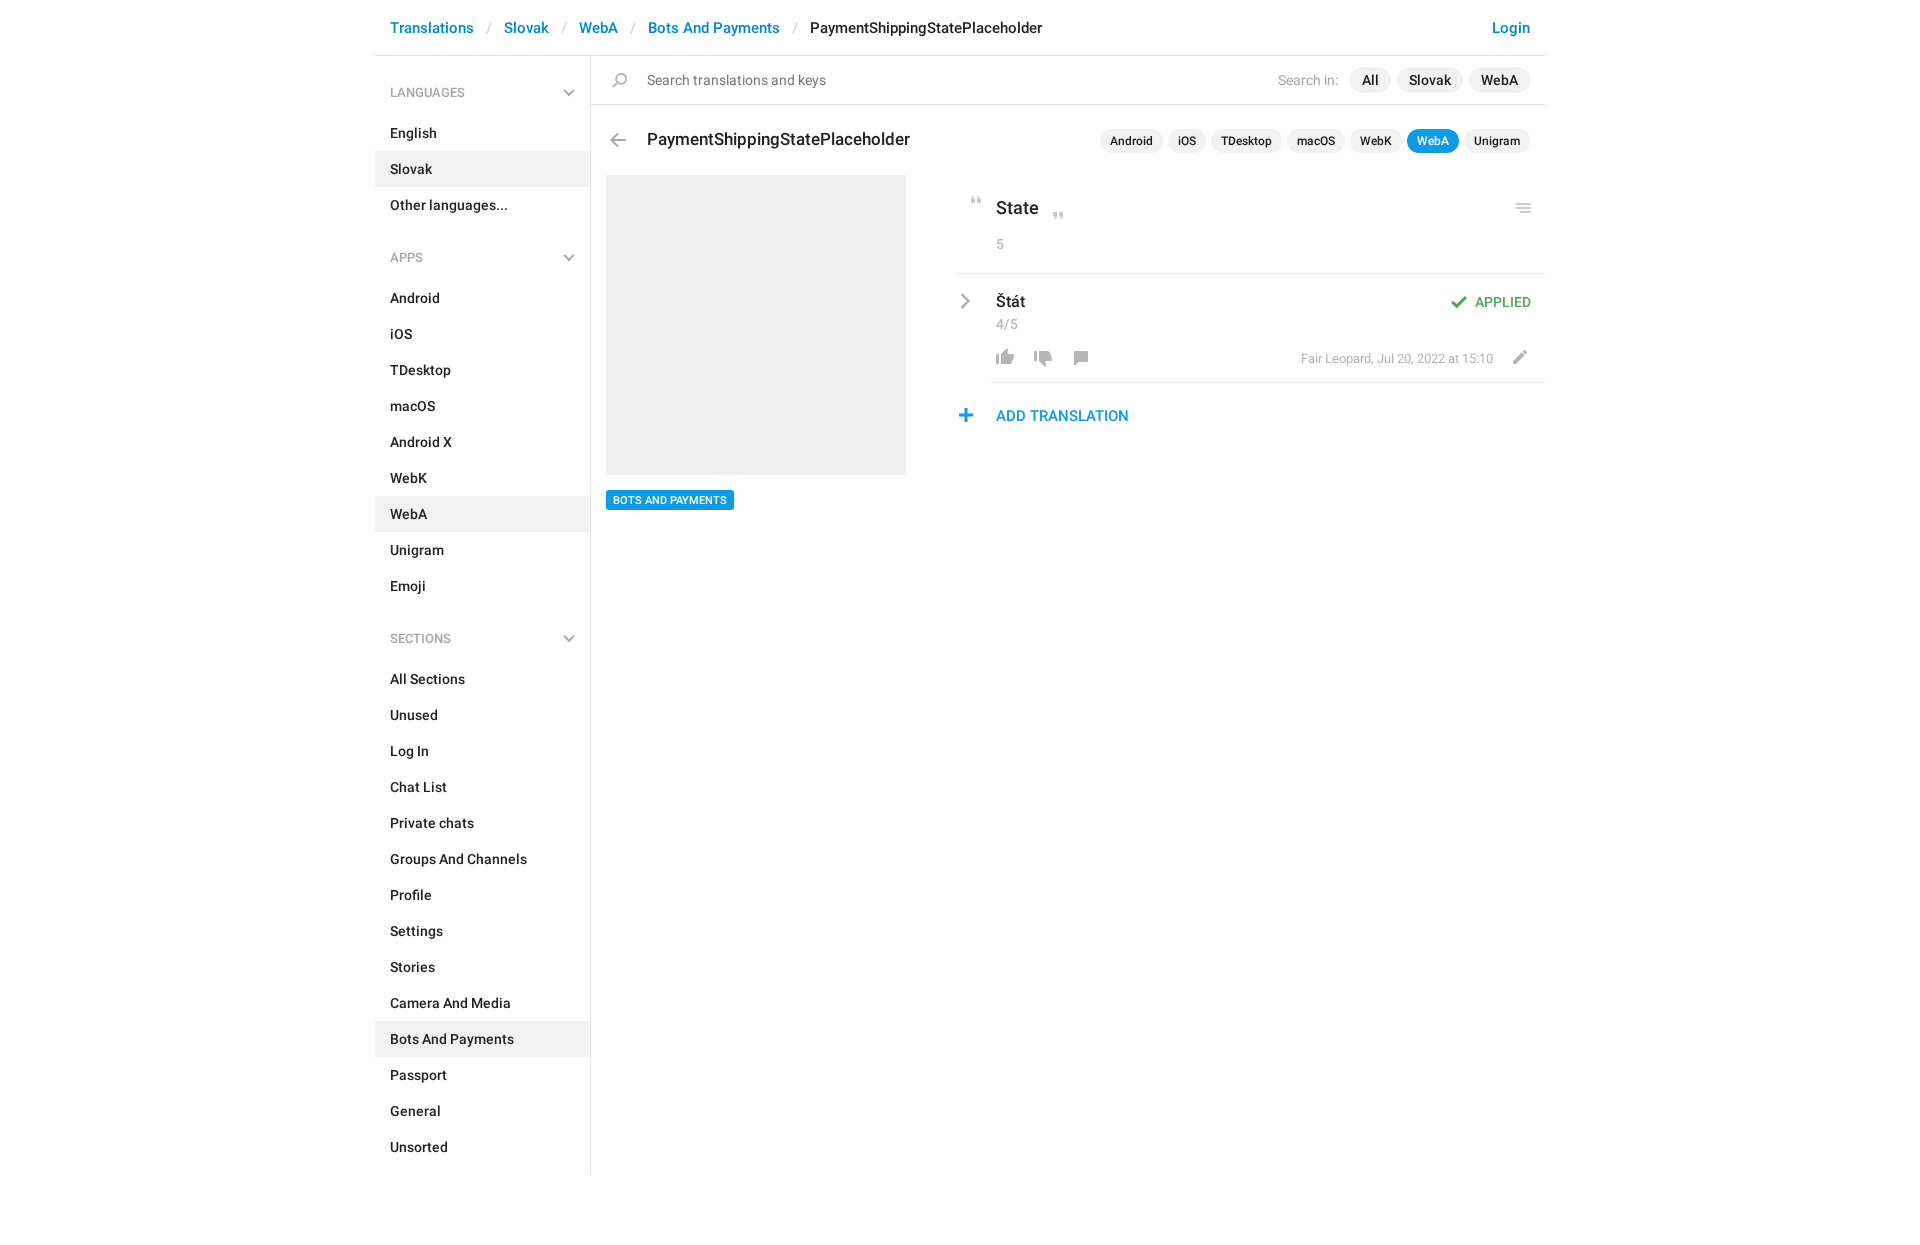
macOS (1316, 141)
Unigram (1497, 141)
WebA (598, 28)
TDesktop (1246, 141)
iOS (1187, 141)
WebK (1376, 141)
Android (1131, 141)
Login (1511, 28)
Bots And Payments (714, 28)
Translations (432, 28)
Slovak (526, 28)
